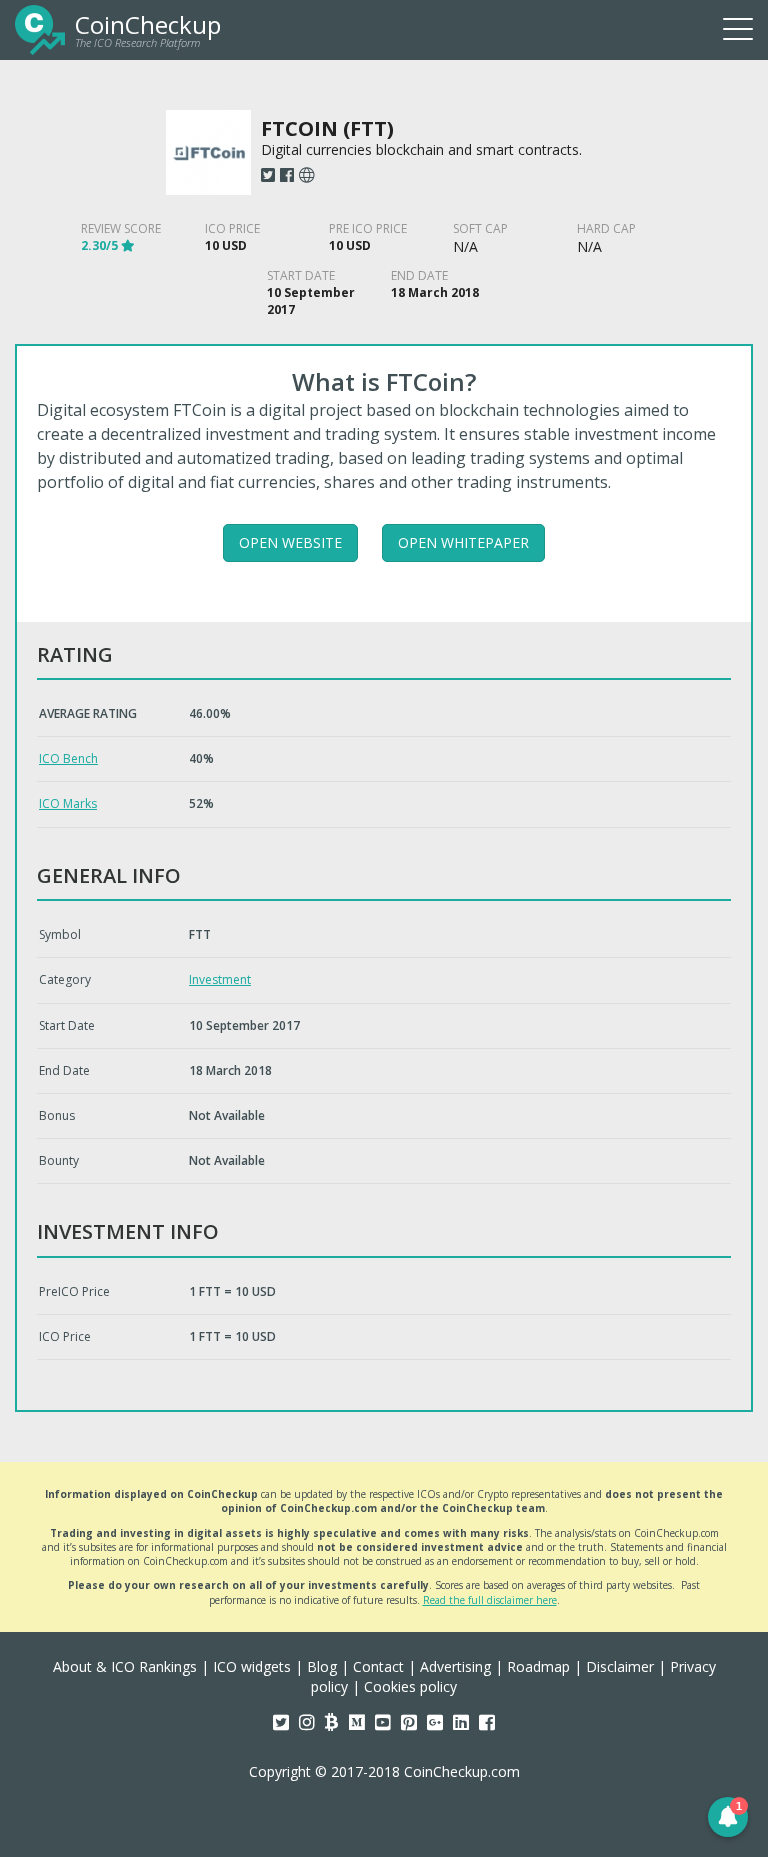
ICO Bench (68, 758)
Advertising (455, 1666)
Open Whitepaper (463, 542)
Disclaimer (620, 1666)
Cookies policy (410, 1686)
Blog (322, 1666)
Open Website (290, 542)
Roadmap (538, 1666)
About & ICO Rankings (125, 1666)
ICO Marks (68, 803)
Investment (220, 979)
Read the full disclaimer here (490, 1600)
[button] (728, 1817)
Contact (378, 1666)
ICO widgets (252, 1666)
